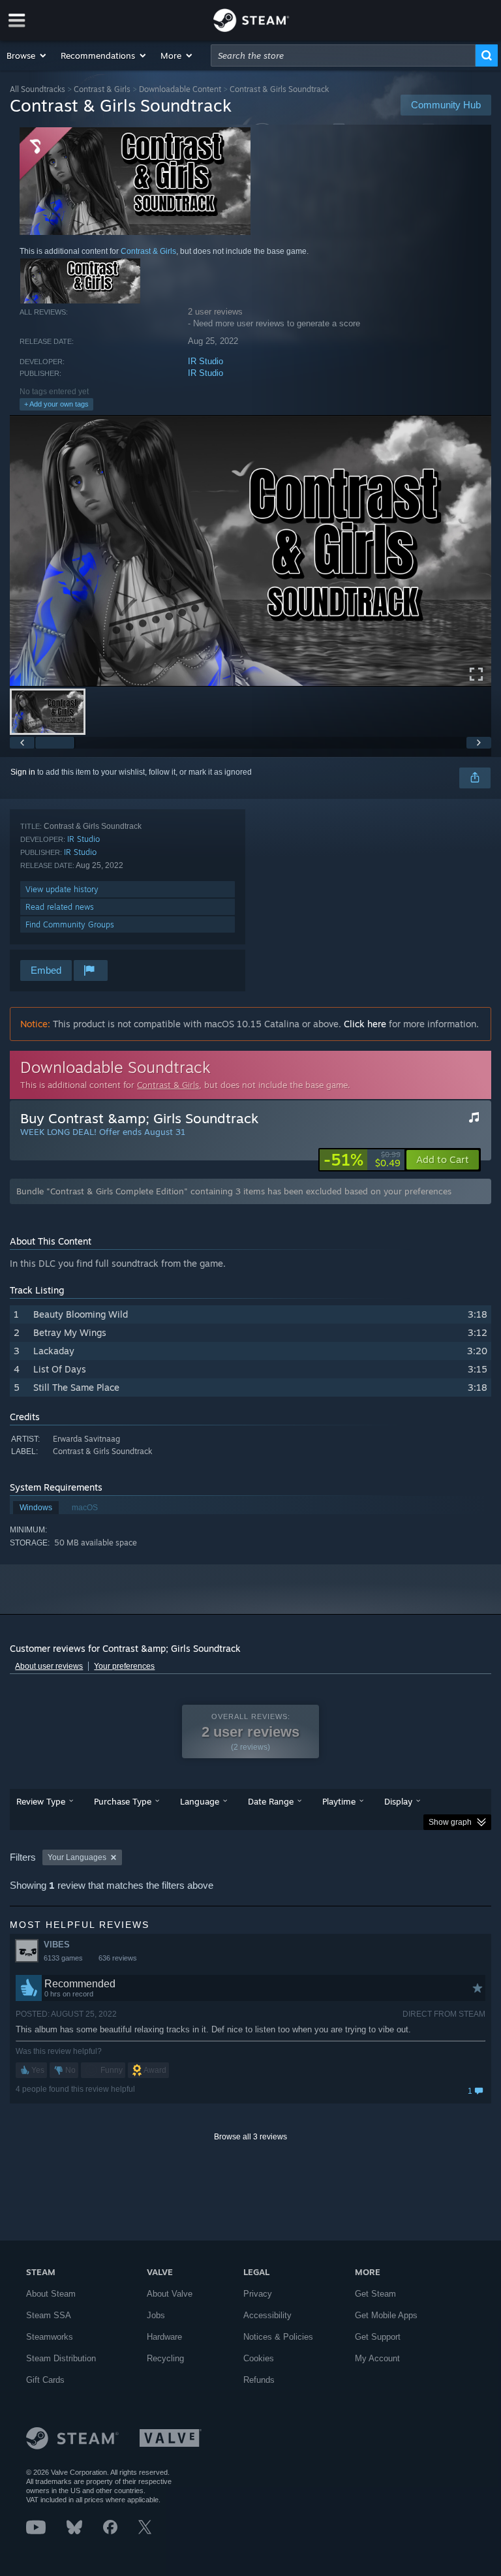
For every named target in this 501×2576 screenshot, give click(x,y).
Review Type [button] (41, 1801)
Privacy (258, 2294)
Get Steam (375, 2294)
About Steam (51, 2294)
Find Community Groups (70, 924)
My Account (377, 2358)
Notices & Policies (278, 2337)
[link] (362, 1160)
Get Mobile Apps (386, 2315)
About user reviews (49, 1666)
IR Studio (205, 361)
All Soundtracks (38, 89)
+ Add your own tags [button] (56, 404)
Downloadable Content (180, 89)
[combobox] (343, 55)
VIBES (57, 1945)
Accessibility (267, 2315)
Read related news (60, 907)
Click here (365, 1024)
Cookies (259, 2358)
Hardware (164, 2337)
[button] (27, 55)
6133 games (63, 1958)
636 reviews (118, 1958)
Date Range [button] (271, 1801)
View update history (62, 889)
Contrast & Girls (102, 89)
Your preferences (124, 1666)
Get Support (378, 2337)
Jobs (156, 2315)
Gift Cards (45, 2380)
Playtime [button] (339, 1801)
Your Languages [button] (77, 1857)
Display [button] (398, 1801)
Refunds (259, 2380)
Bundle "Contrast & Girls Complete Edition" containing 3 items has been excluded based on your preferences (234, 1191)
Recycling (165, 2358)
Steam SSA (49, 2315)
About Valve (170, 2294)
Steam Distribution (61, 2358)
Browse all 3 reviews (250, 2137)
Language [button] (200, 1801)
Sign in (23, 772)
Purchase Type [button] (123, 1801)
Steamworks (50, 2337)
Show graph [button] (450, 1822)
